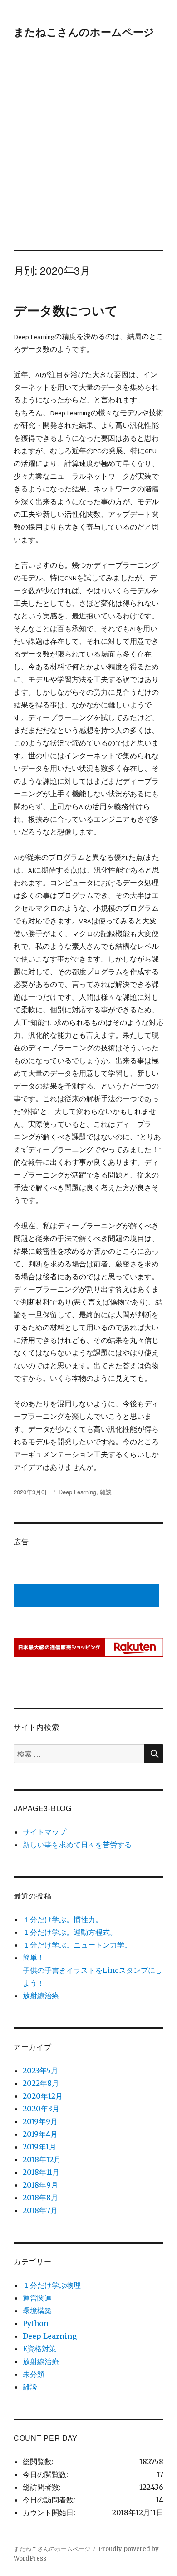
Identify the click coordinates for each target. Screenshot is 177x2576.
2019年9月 (40, 2121)
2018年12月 (42, 2159)
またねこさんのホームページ (84, 32)
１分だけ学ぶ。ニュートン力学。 (77, 1945)
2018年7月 (40, 2210)
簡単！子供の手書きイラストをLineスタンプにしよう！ (93, 1970)
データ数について (66, 310)
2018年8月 (40, 2198)
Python (36, 2323)
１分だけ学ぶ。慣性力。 (63, 1919)
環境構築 (37, 2311)
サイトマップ (44, 1832)
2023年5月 (40, 2071)
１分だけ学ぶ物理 (52, 2285)
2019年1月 (39, 2147)
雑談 (106, 1492)
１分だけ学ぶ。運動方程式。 (70, 1932)
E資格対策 (39, 2349)
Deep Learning (77, 1492)
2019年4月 (40, 2134)
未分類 (34, 2374)
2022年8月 (41, 2083)
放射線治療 (41, 1996)
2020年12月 (43, 2096)
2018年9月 (40, 2185)
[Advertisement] (88, 157)
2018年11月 (41, 2172)
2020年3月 (41, 2109)
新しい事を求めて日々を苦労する (77, 1845)
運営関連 (37, 2298)
